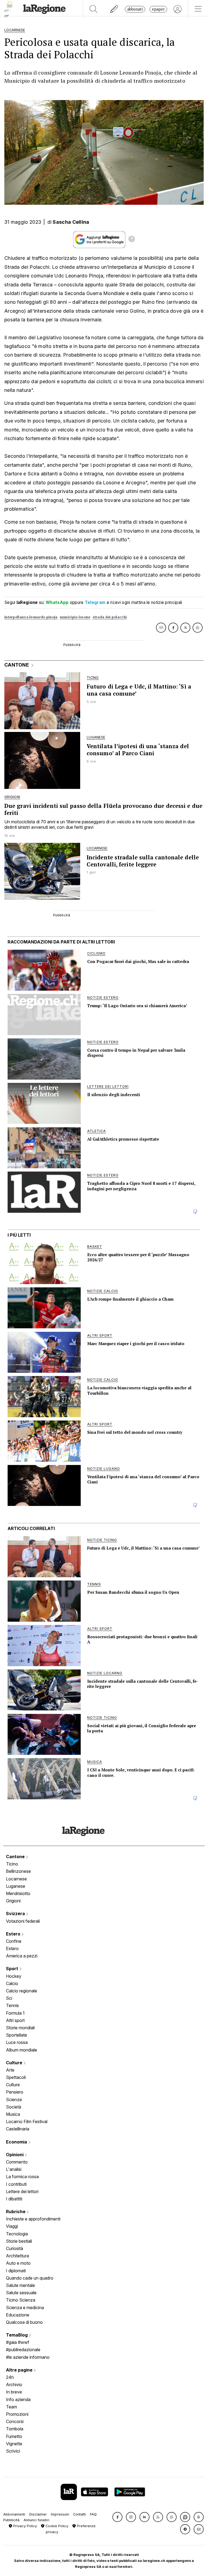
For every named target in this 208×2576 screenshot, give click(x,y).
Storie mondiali (20, 2028)
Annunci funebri (36, 2520)
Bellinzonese (18, 1871)
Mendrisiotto (18, 1893)
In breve (14, 2392)
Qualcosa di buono (24, 2322)
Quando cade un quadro (30, 2278)
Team (12, 2407)
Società (14, 2107)
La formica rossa (22, 2177)
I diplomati (16, 2271)
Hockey (14, 1976)
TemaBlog (17, 2335)
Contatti (79, 2514)
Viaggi (12, 2226)
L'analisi (14, 2169)
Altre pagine (20, 2370)
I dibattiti (14, 2199)
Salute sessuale (21, 2293)
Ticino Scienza (21, 2300)
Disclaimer (38, 2514)
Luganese (16, 1886)
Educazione (18, 2315)
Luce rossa (17, 2042)
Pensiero (15, 2092)
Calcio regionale (22, 1991)
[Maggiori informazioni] (132, 240)
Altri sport (15, 2020)
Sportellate (17, 2035)
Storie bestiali (19, 2241)
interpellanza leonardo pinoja (31, 617)
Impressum (60, 2514)
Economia (17, 2142)
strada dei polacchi (110, 617)
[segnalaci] (114, 9)
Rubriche (16, 2212)
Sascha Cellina (71, 222)
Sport (13, 1969)
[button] (117, 2517)
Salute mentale (20, 2285)
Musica (13, 2114)
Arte (10, 2070)
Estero (14, 1934)
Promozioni (17, 2414)
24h (10, 2377)
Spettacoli (16, 2077)
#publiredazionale (23, 2350)
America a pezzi (22, 1956)
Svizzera (16, 1913)
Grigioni (13, 1901)
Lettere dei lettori (22, 2191)
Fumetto (14, 2436)
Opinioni (15, 2155)
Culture (15, 2063)
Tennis (12, 2005)
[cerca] (94, 9)
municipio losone (75, 617)
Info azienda (18, 2399)
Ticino (12, 1864)
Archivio (14, 2385)
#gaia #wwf (18, 2342)
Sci (9, 1998)
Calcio (12, 1983)
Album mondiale (22, 2050)
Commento (17, 2162)
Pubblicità (11, 2520)
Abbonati (135, 9)
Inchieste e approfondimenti (33, 2219)
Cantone (16, 1857)
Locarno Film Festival (27, 2121)
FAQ (93, 2514)
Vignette (14, 2444)
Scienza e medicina (25, 2308)
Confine (14, 1941)
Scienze (14, 2100)
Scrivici (13, 2451)
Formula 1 (15, 2013)
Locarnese (16, 1879)
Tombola (15, 2429)
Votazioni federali (23, 1921)
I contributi (16, 2184)
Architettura (17, 2256)
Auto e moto (18, 2263)
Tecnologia (17, 2234)
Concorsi (15, 2421)
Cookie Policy (56, 2526)
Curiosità (14, 2248)
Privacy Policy (25, 2526)
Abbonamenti (14, 2514)
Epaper (158, 9)
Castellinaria (18, 2129)
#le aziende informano (28, 2357)
